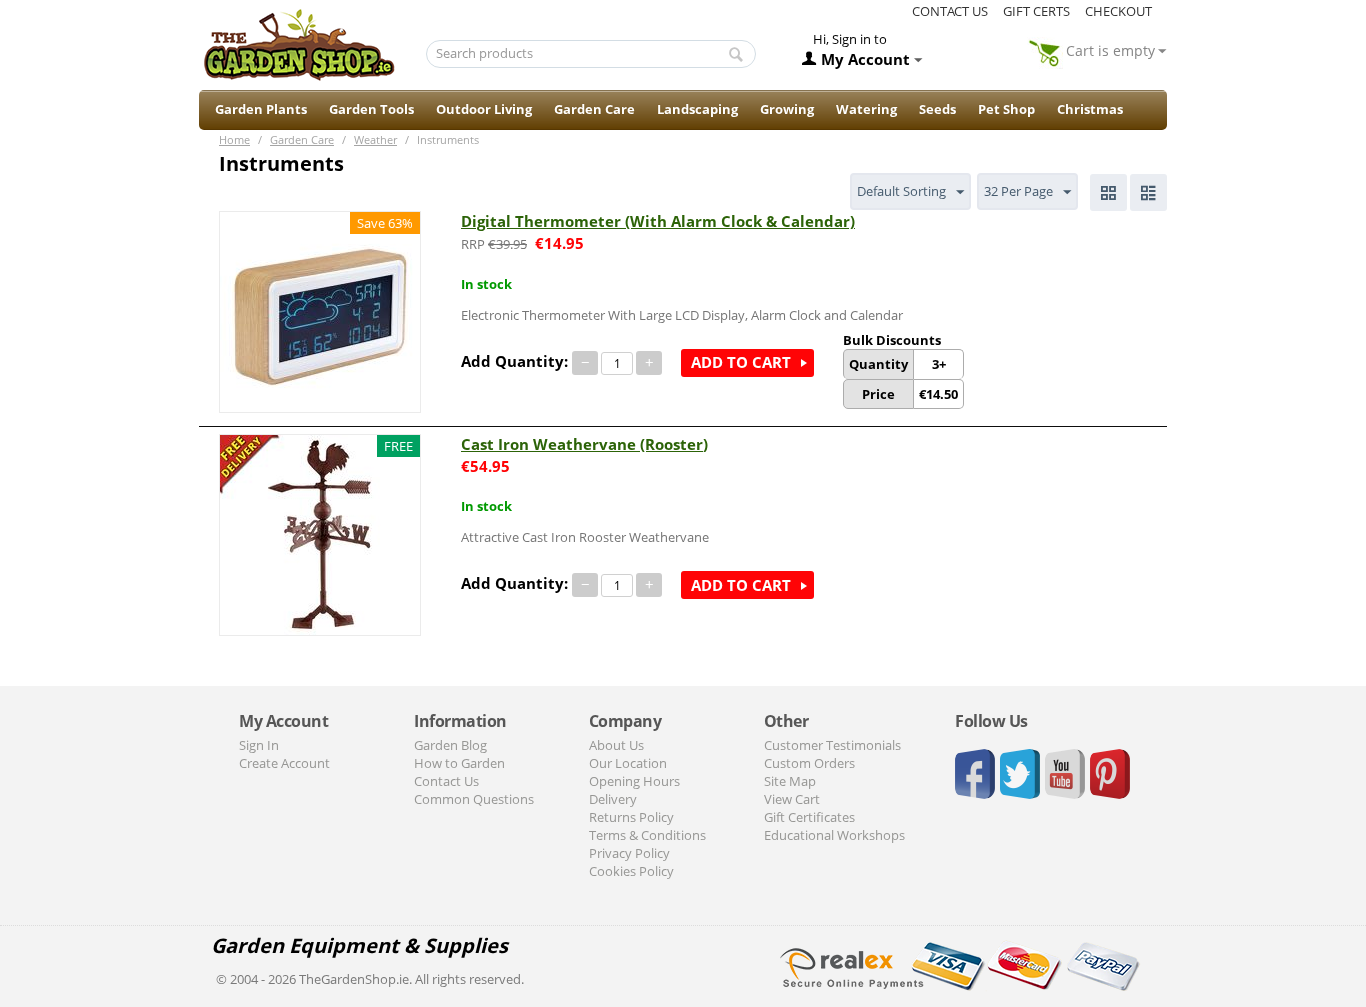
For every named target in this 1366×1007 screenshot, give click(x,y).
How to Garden (459, 763)
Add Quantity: (514, 361)
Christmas (1090, 109)
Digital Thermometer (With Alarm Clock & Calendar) (658, 221)
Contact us (950, 11)
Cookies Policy (631, 871)
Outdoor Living (484, 109)
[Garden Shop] (299, 44)
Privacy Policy (629, 853)
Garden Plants (261, 109)
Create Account (284, 763)
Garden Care (594, 109)
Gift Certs (1036, 11)
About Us (616, 745)
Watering (866, 109)
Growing (787, 109)
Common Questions (474, 799)
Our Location (628, 763)
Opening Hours (634, 781)
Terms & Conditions (647, 835)
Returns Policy (631, 817)
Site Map (790, 781)
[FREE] (320, 533)
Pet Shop (1006, 109)
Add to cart (741, 362)
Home (234, 139)
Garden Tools (371, 109)
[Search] (736, 55)
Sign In (259, 745)
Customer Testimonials (832, 745)
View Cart (792, 799)
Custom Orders (809, 763)
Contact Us (446, 781)
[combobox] (591, 54)
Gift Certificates (809, 817)
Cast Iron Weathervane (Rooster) (584, 444)
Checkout (1118, 11)
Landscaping (697, 109)
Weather (375, 139)
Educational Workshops (834, 835)
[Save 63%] (320, 310)
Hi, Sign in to (850, 39)
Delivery (613, 799)
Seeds (937, 109)
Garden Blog (450, 745)
